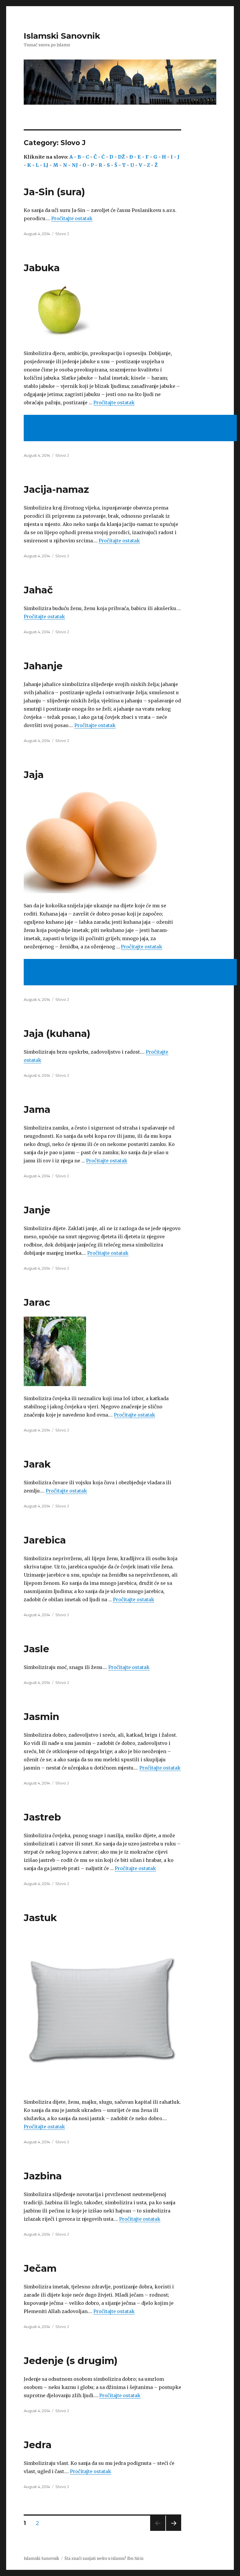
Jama (37, 1109)
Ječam (40, 2268)
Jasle (36, 1649)
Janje (37, 1210)
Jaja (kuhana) (57, 1033)
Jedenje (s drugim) (71, 2361)
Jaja (34, 775)
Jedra (38, 2445)
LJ (46, 165)
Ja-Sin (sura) (54, 192)
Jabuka (42, 268)
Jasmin (41, 1716)
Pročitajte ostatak (72, 218)
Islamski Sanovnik (62, 36)
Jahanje (43, 666)
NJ (75, 165)
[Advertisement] (131, 429)
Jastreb (42, 1817)
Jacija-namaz (56, 489)
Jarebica (45, 1540)
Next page (174, 2531)
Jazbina (43, 2176)
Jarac (37, 1302)
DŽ (121, 157)
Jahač (38, 590)
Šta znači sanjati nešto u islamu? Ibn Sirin (104, 2559)
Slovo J (62, 234)
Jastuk (40, 1918)
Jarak (37, 1464)
